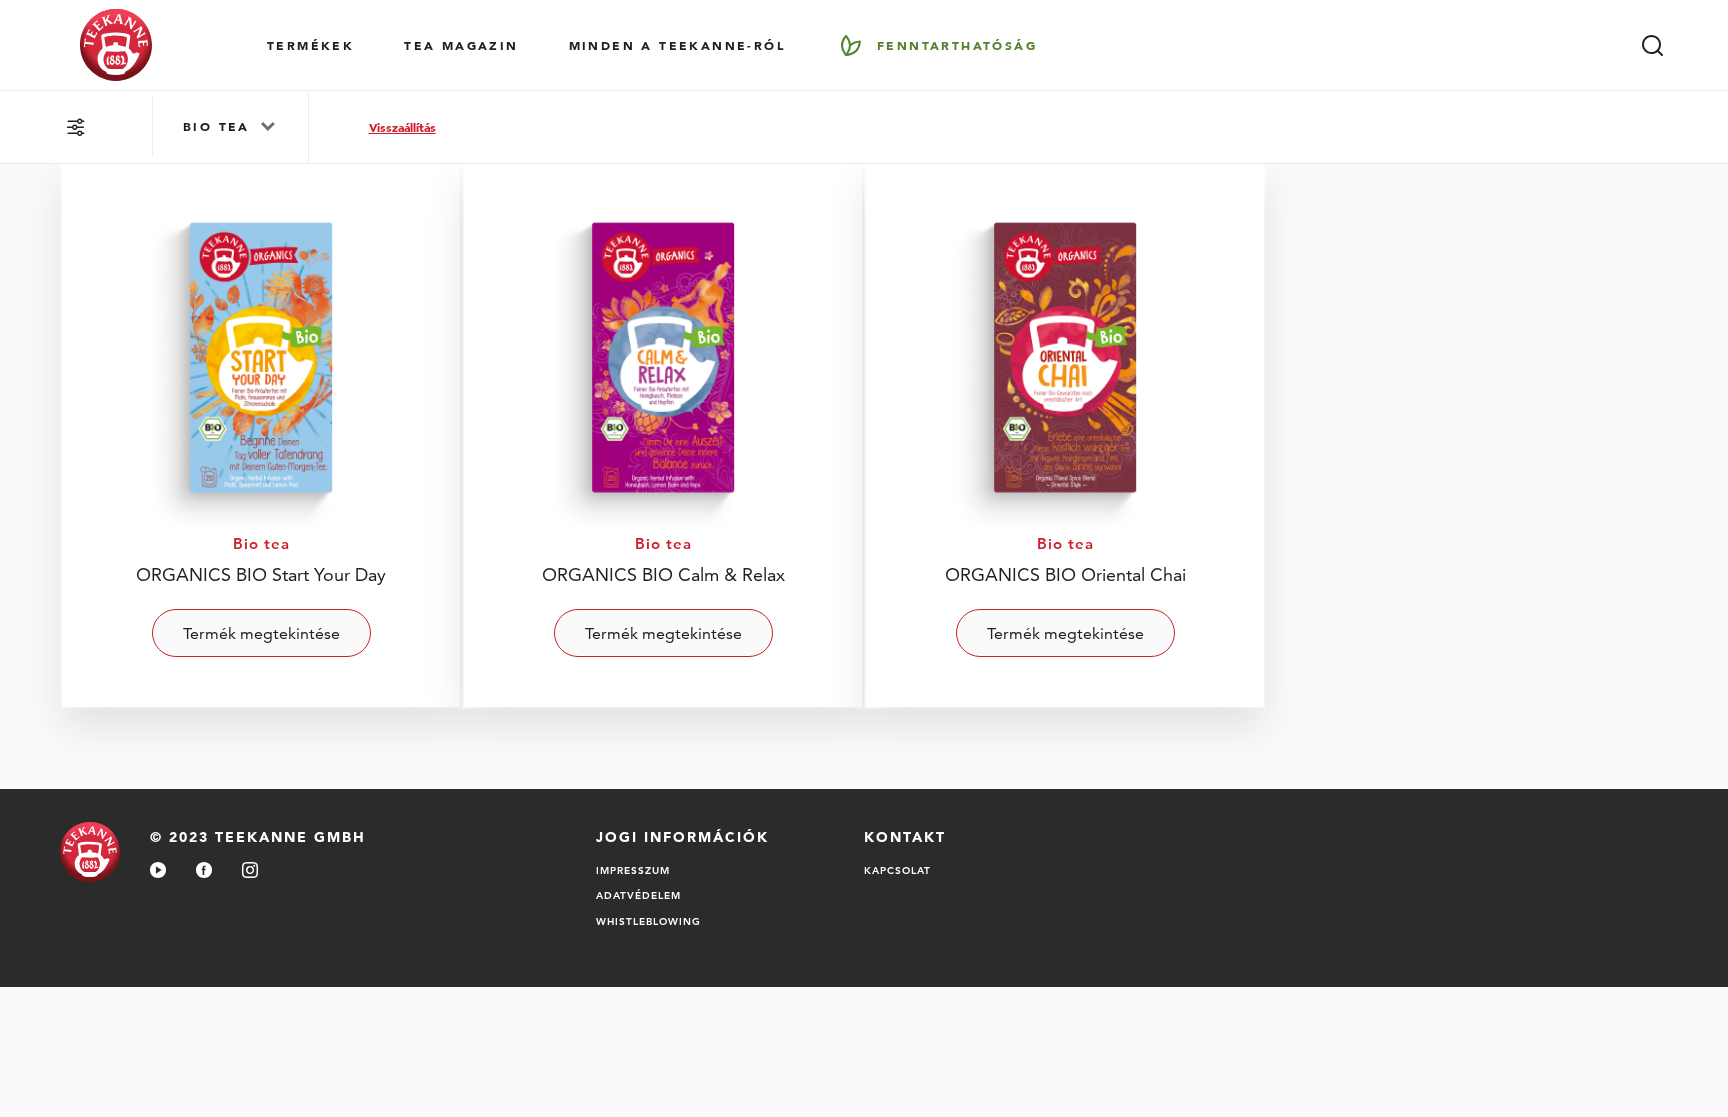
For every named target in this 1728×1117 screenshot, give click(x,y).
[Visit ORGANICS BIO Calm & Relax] (663, 434)
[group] (230, 126)
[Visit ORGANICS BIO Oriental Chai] (1065, 434)
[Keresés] (1652, 45)
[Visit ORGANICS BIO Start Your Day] (261, 434)
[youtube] (158, 871)
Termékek (310, 45)
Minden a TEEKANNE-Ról (677, 45)
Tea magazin (461, 45)
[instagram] (250, 871)
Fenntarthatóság (957, 45)
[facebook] (204, 871)
